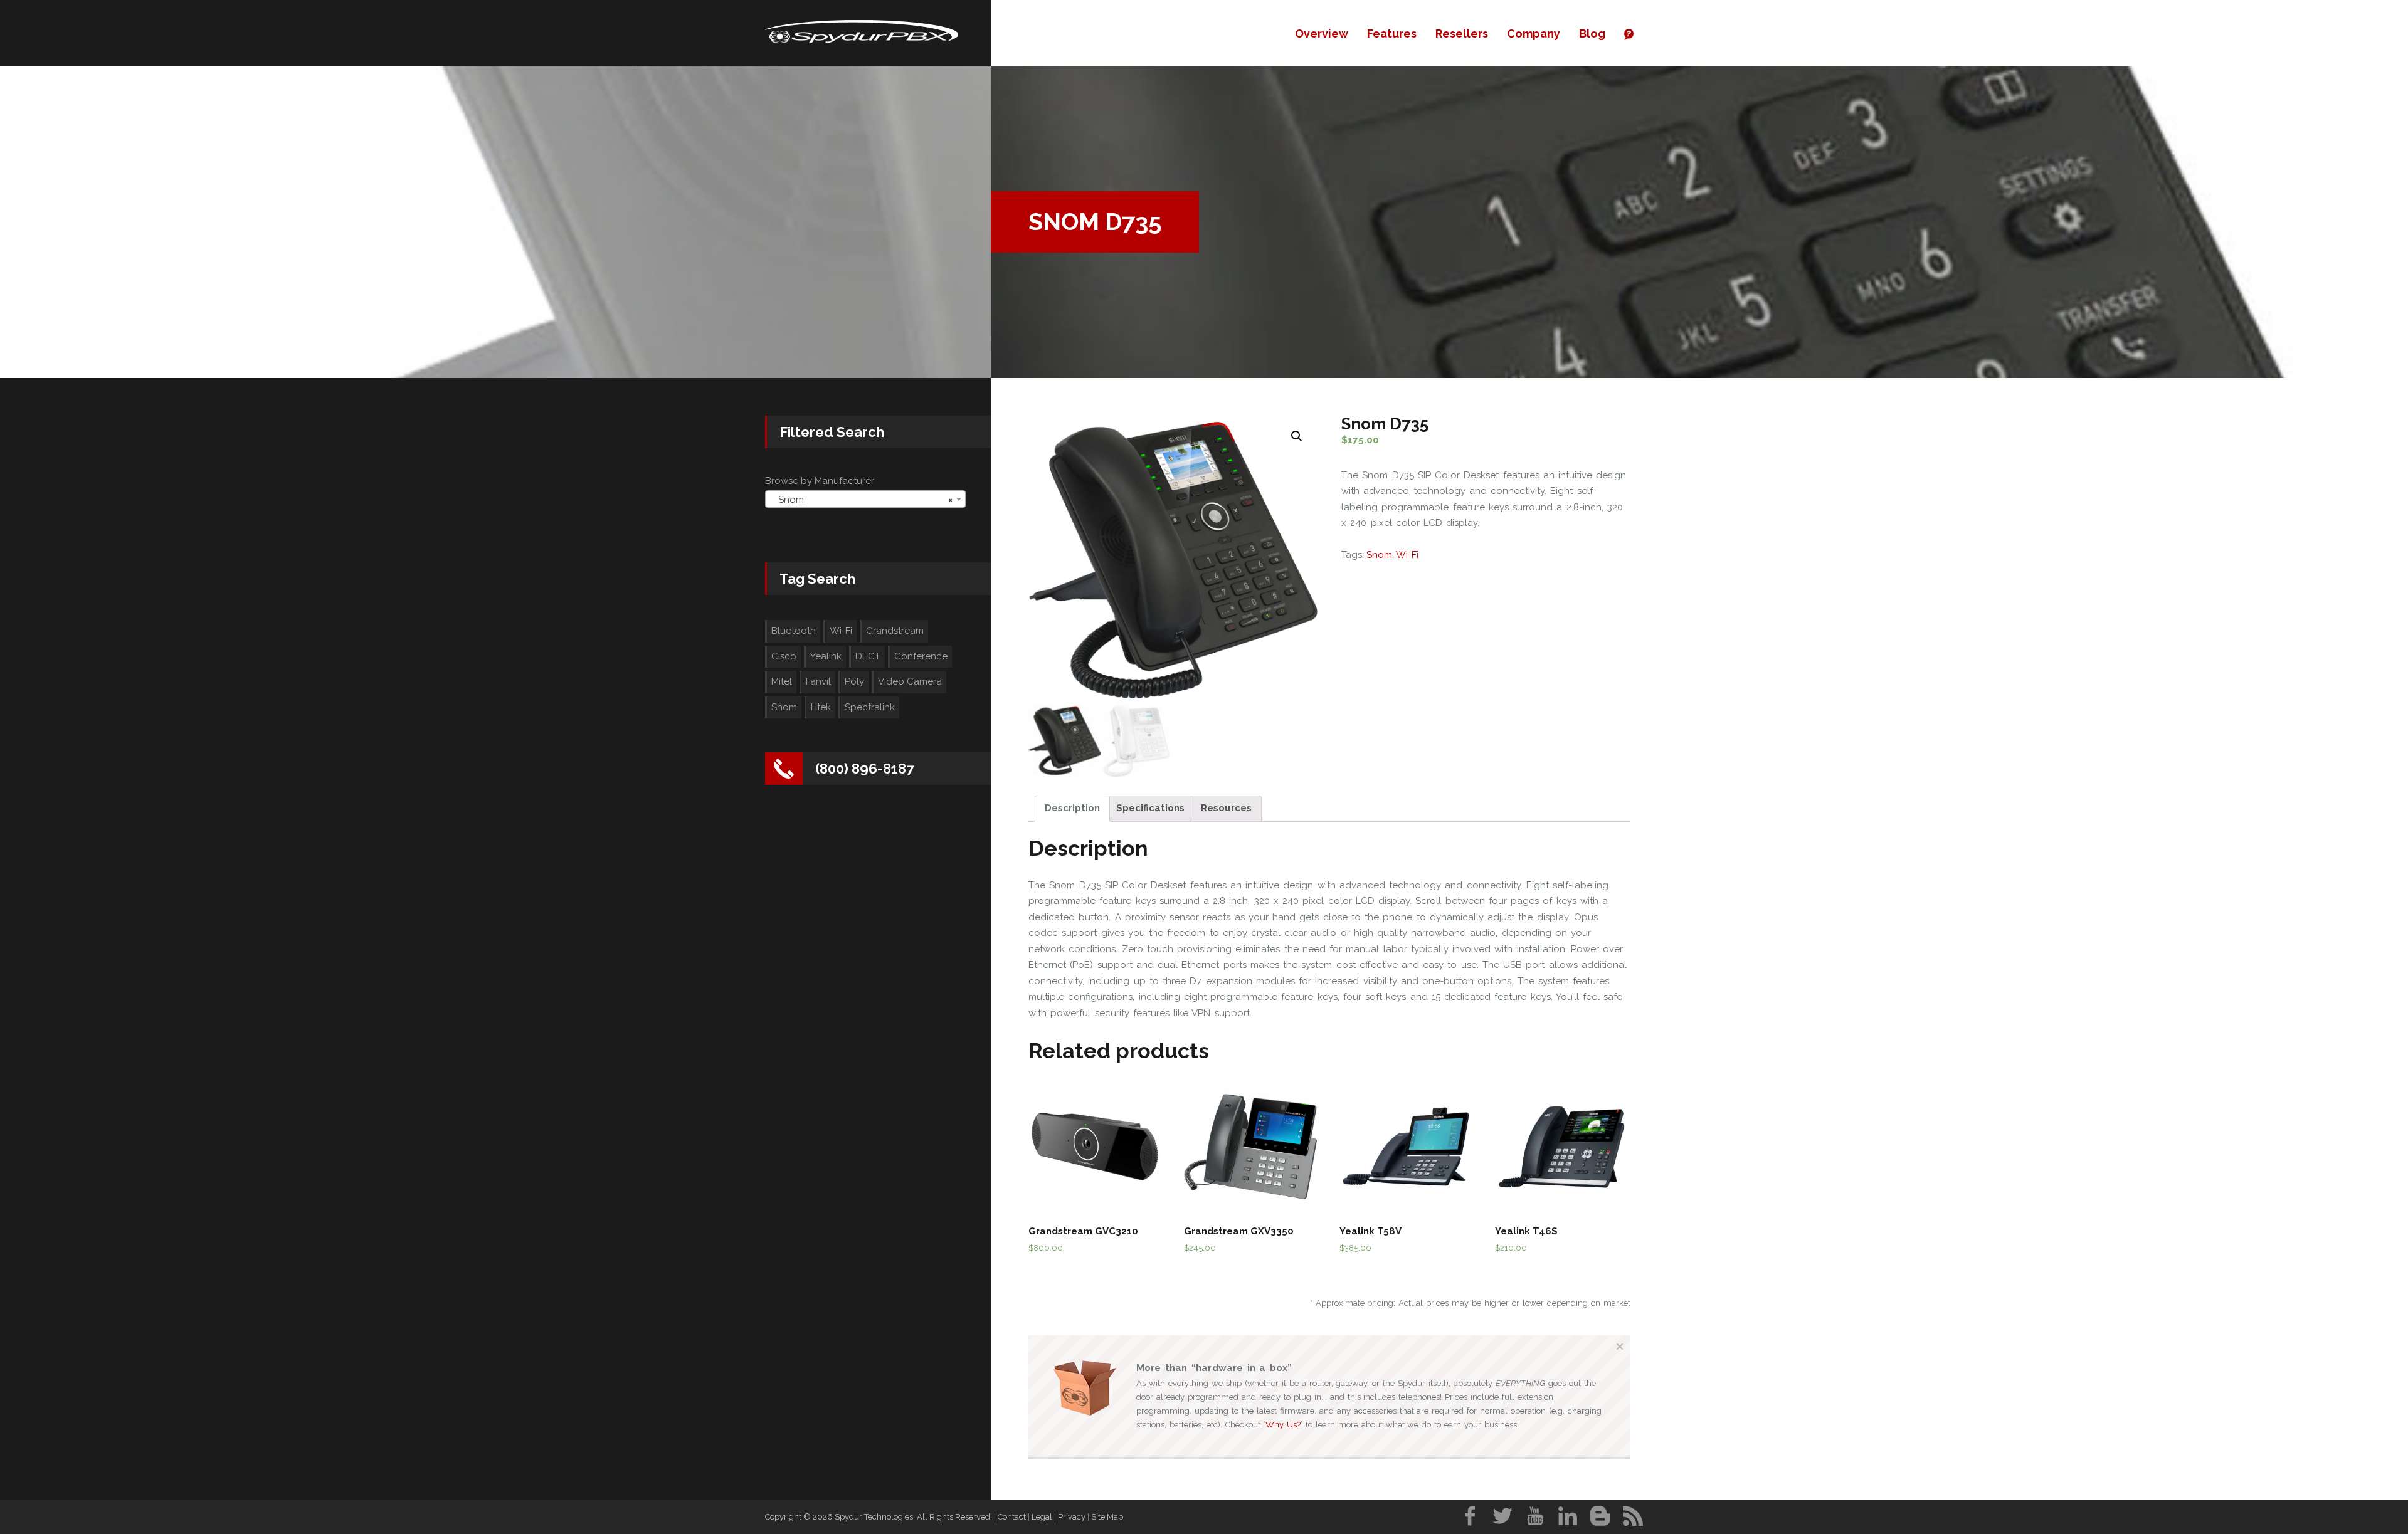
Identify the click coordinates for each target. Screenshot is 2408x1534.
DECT (868, 656)
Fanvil (818, 681)
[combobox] (865, 499)
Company (1534, 34)
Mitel (782, 681)
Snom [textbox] (862, 500)
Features (1392, 34)
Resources (1226, 808)
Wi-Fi (1407, 555)
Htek (821, 707)
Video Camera (910, 681)
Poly (854, 681)
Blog (1592, 34)
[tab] (1072, 809)
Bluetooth (794, 631)
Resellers (1462, 34)
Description (1072, 808)
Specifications (1150, 808)
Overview (1322, 34)
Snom (1379, 555)
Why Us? (1283, 1425)
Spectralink (870, 707)
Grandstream (895, 631)
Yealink (826, 656)
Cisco (784, 656)
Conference (921, 656)
